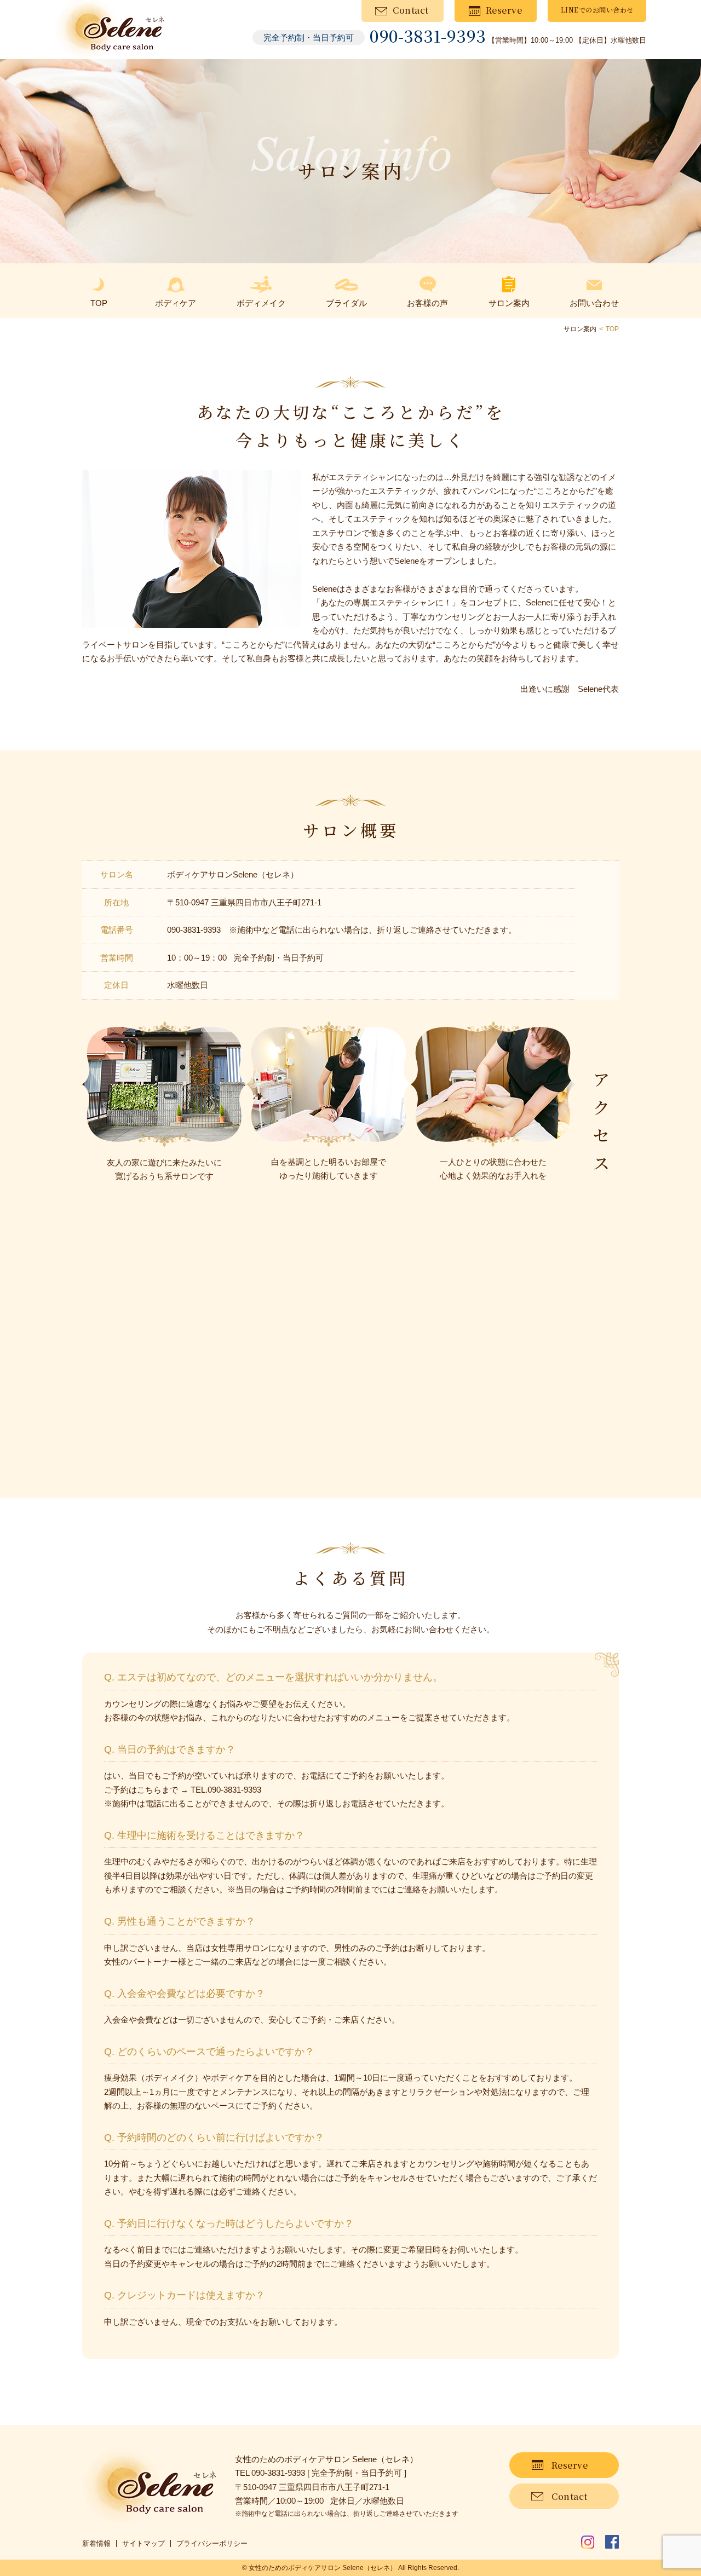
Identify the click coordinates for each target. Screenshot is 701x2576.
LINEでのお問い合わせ (597, 10)
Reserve (504, 10)
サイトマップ (143, 2543)
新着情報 (96, 2543)
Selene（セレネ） (369, 2568)
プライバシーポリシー (212, 2543)
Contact (411, 10)
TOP (612, 329)
